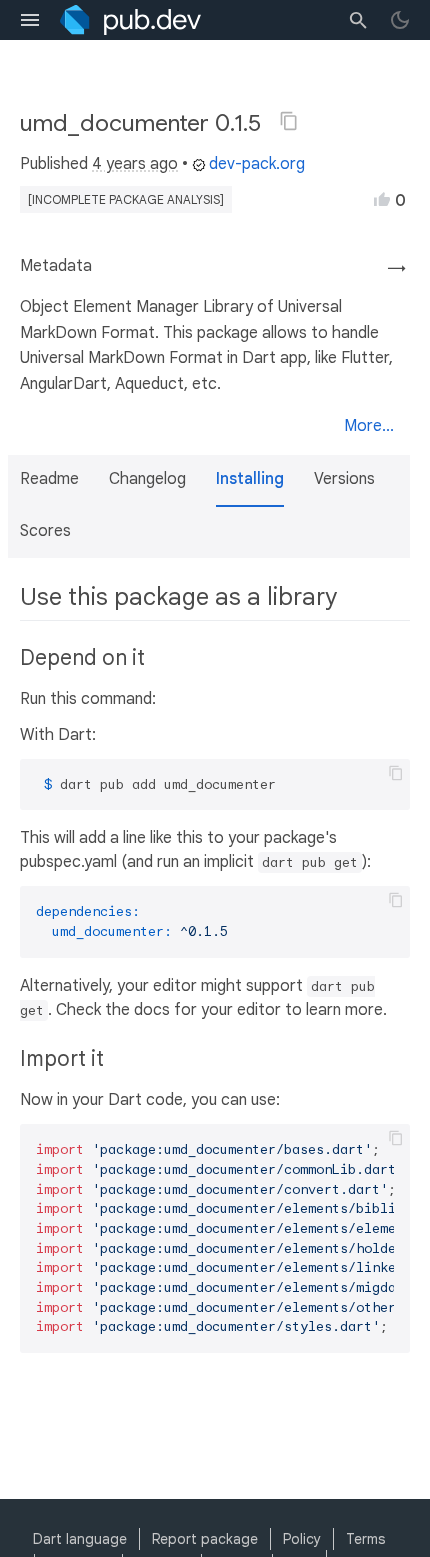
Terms (365, 1539)
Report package (205, 1539)
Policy (302, 1539)
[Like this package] (382, 199)
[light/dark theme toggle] (400, 20)
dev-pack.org (257, 164)
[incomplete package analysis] (126, 199)
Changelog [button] (147, 479)
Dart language (80, 1539)
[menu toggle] (30, 20)
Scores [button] (45, 531)
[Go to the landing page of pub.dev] (130, 20)
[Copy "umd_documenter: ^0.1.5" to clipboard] (289, 121)
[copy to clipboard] (396, 773)
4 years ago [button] (135, 164)
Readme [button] (49, 479)
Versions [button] (344, 479)
